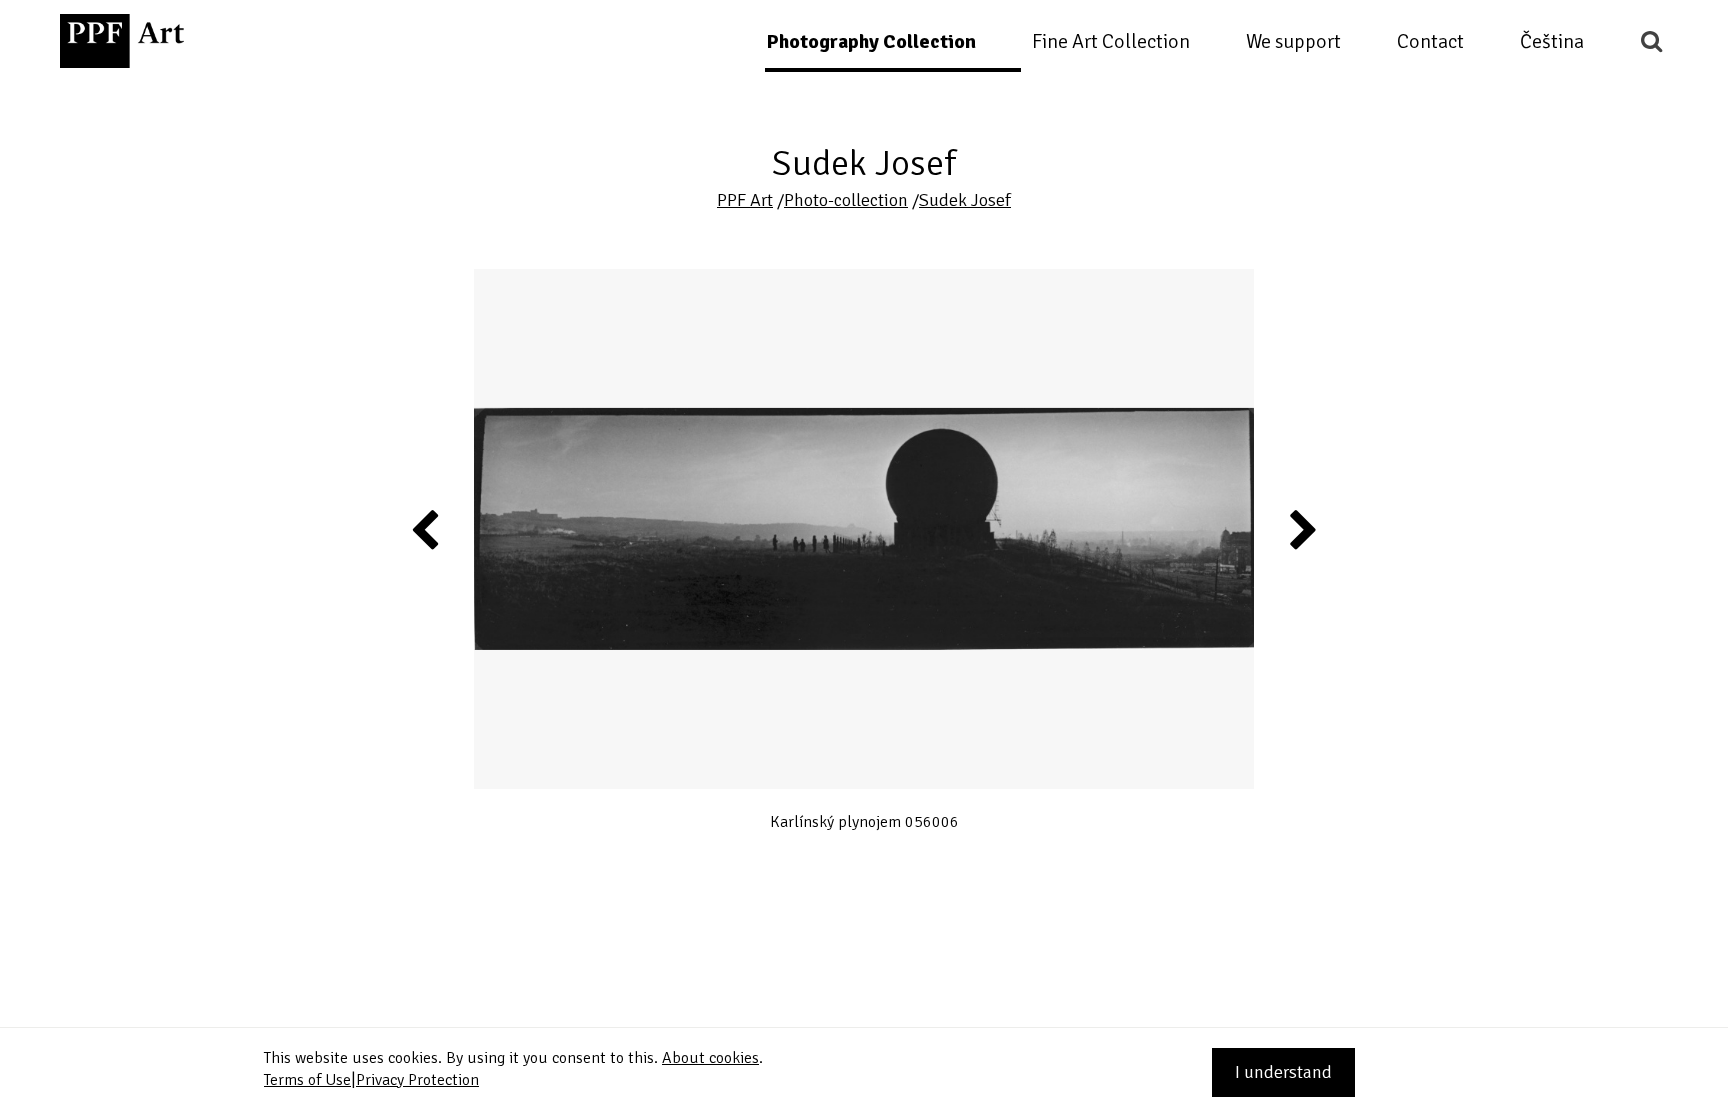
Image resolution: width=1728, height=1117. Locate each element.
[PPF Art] (122, 41)
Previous (426, 529)
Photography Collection (871, 41)
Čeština (1552, 41)
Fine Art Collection (1111, 41)
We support (1293, 41)
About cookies (710, 1058)
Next (1302, 529)
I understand (1283, 1072)
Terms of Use (307, 1080)
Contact (1430, 41)
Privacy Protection (417, 1080)
